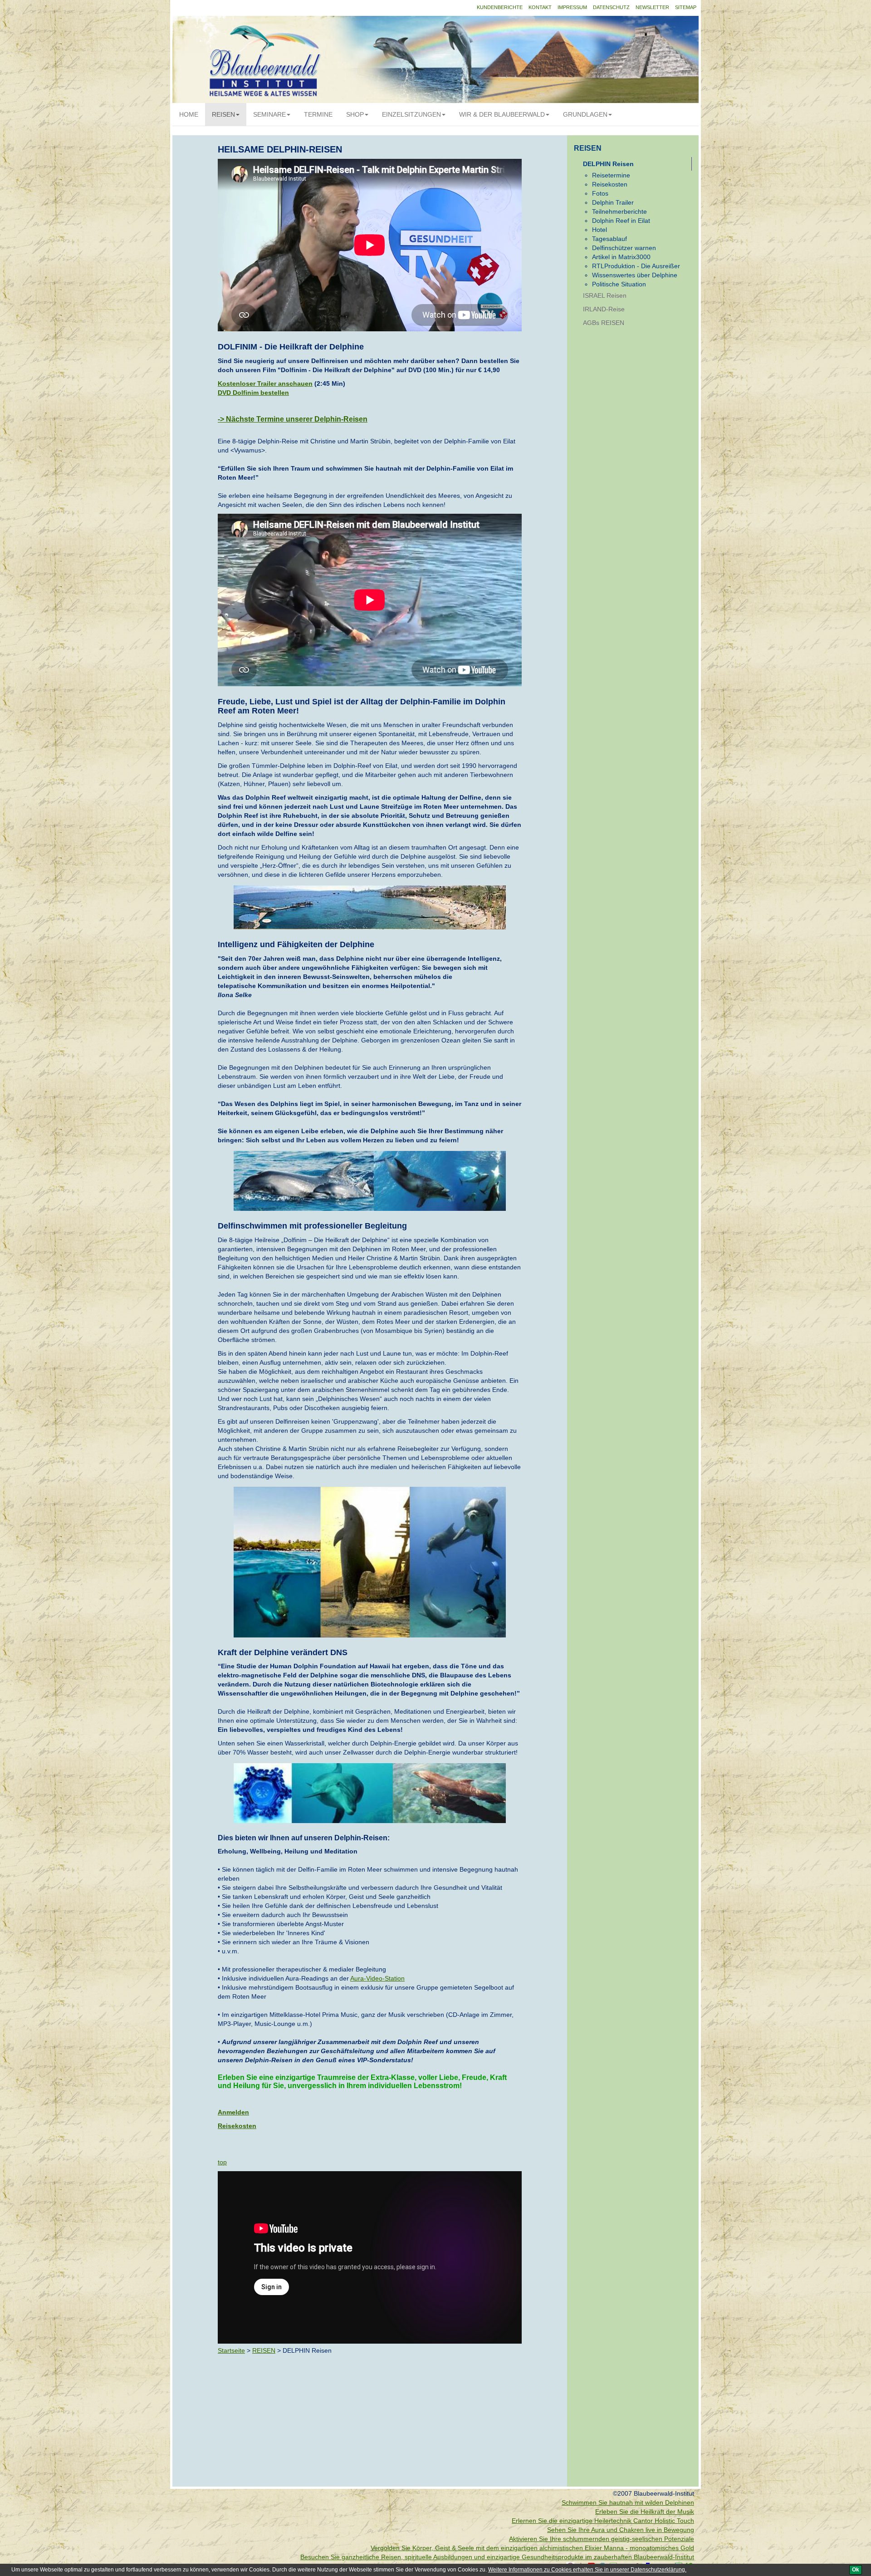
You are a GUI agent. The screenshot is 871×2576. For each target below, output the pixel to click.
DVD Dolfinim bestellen (253, 393)
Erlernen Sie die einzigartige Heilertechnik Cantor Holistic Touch (603, 2521)
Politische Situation (619, 284)
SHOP (355, 114)
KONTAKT (540, 7)
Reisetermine (611, 175)
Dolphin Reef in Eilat (621, 221)
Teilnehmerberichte (619, 211)
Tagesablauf (609, 239)
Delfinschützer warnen (624, 248)
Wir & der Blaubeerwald (502, 114)
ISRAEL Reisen (605, 295)
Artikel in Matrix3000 (621, 257)
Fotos (600, 193)
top (222, 2162)
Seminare (269, 114)
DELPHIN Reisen (608, 164)
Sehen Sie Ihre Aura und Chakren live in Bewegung (621, 2530)
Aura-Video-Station (377, 1978)
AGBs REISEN (604, 323)
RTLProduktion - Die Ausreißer (636, 266)
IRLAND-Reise (604, 309)
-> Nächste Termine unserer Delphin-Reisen (293, 419)
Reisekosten (237, 2126)
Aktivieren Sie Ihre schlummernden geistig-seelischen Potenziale (602, 2539)
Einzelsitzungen (411, 114)
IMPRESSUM (572, 7)
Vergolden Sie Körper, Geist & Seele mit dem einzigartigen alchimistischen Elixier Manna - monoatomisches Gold (532, 2548)
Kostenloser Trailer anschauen (265, 383)
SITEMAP (686, 7)
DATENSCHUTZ (611, 7)
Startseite (231, 2350)
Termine (318, 114)
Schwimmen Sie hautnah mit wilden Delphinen (628, 2502)
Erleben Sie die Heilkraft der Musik (645, 2512)
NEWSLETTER (652, 7)
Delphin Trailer (613, 202)
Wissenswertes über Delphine (635, 275)
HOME (189, 114)
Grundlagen (585, 114)
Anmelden (233, 2112)
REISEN (223, 114)
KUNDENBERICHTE (500, 7)
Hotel (599, 230)
